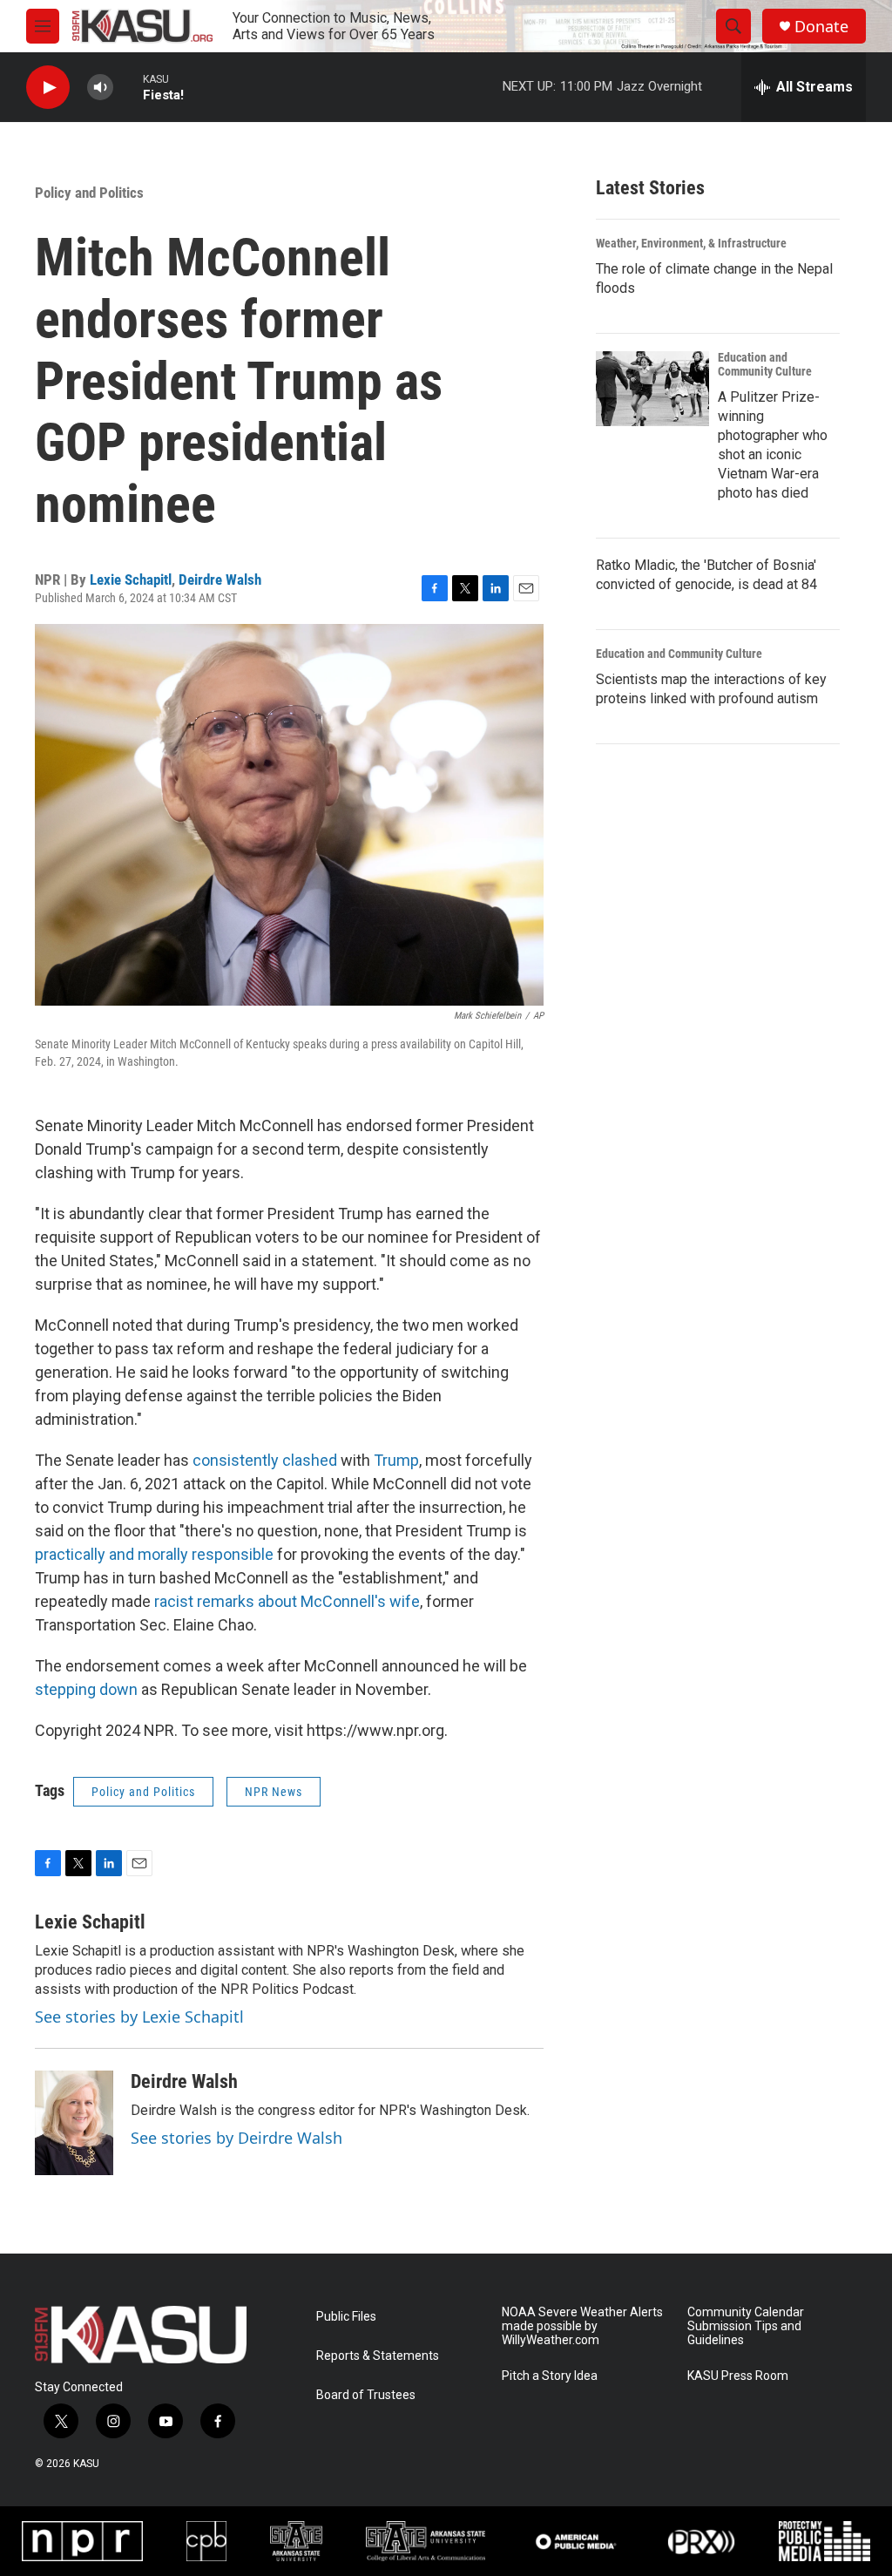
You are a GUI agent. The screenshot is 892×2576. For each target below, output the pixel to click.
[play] (48, 88)
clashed (311, 1460)
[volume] (100, 88)
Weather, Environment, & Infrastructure (691, 243)
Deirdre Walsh (220, 580)
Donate (821, 27)
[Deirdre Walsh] (74, 2123)
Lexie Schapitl (131, 580)
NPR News (274, 1792)
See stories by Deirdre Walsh (237, 2138)
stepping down (86, 1689)
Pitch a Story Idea (550, 2376)
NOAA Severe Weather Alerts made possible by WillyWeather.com (582, 2326)
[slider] (128, 87)
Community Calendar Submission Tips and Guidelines (746, 2326)
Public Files (346, 2317)
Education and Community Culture (765, 364)
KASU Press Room (738, 2376)
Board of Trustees (366, 2395)
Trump (396, 1460)
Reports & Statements (378, 2356)
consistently (237, 1460)
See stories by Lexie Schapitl (139, 2017)
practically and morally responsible (154, 1554)
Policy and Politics (89, 193)
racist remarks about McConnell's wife (287, 1601)
